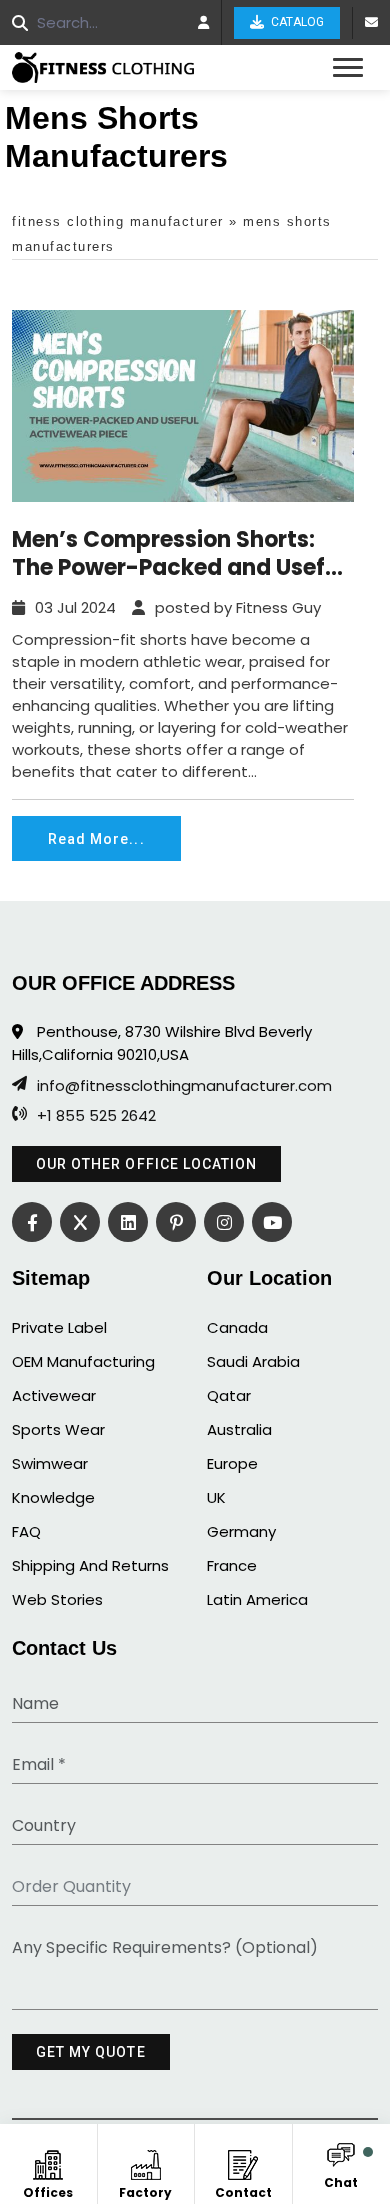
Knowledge (53, 1497)
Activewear (54, 1395)
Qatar (229, 1395)
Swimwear (50, 1463)
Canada (237, 1327)
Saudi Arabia (253, 1361)
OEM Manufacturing (83, 1361)
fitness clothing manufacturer (118, 221)
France (232, 1565)
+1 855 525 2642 (96, 1116)
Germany (241, 1531)
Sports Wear (58, 1429)
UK (216, 1497)
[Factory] (145, 2161)
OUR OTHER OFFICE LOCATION (146, 1164)
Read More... (96, 839)
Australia (239, 1429)
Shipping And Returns (90, 1565)
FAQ (26, 1531)
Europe (232, 1463)
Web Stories (57, 1599)
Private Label (59, 1327)
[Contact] (243, 2161)
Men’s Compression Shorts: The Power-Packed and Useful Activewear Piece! (178, 554)
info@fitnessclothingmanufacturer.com (184, 1086)
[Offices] (48, 2161)
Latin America (257, 1599)
